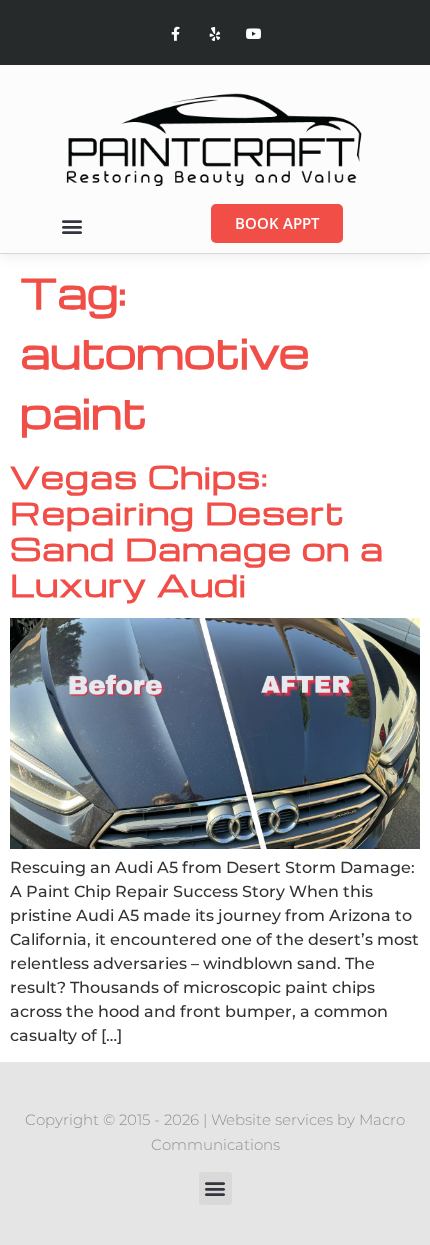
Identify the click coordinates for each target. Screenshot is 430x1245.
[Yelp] (214, 34)
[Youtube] (254, 34)
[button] (71, 226)
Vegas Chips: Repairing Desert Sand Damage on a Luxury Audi (197, 529)
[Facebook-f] (175, 34)
